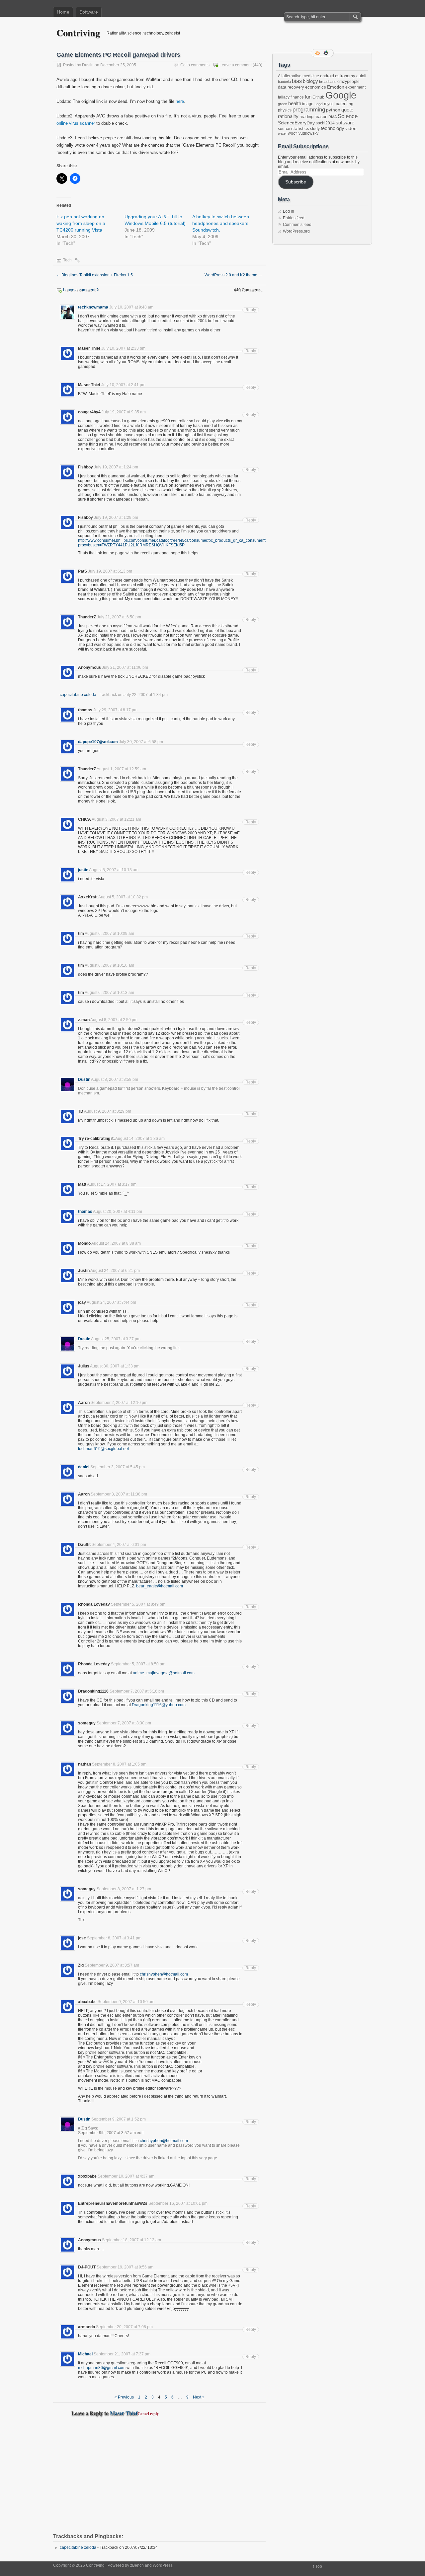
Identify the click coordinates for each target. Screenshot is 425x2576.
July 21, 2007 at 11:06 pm (125, 667)
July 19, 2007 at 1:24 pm (116, 467)
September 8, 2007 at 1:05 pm (119, 1764)
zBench (137, 2565)
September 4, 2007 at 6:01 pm (119, 1545)
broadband (328, 82)
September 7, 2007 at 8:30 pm (124, 1723)
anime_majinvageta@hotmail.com (164, 1673)
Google (341, 95)
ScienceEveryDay (296, 123)
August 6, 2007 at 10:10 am (109, 965)
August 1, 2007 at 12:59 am (121, 769)
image (308, 104)
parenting (344, 104)
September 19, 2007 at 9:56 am (125, 2267)
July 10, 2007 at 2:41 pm (123, 385)
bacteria (284, 82)
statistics (300, 128)
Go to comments (195, 65)
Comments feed (297, 225)
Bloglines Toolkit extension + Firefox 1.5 (95, 275)
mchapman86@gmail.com (102, 2368)
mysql (329, 104)
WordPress (163, 2565)
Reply (251, 310)
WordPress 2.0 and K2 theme (233, 275)
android (327, 76)
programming (309, 109)
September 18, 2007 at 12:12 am (131, 2240)
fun (308, 97)
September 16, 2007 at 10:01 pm (178, 2203)
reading (306, 117)
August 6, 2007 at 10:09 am (109, 934)
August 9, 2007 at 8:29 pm (108, 1111)
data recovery (291, 87)
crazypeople (348, 82)
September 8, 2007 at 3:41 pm (114, 1938)
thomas (85, 1212)
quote (347, 110)
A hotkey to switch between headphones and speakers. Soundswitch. (221, 223)
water (282, 133)
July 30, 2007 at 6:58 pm (141, 742)
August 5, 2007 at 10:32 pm (123, 897)
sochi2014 (325, 123)
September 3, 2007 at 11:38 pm (119, 1494)
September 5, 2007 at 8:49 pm (138, 1604)
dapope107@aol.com (98, 742)
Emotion (336, 87)
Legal (319, 104)
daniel (84, 1467)
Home (63, 12)
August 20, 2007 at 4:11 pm (118, 1212)
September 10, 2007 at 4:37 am (126, 2176)
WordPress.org (296, 231)
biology (310, 81)
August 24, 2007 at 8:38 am (116, 1243)
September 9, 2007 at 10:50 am (126, 2002)
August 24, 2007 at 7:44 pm (111, 1302)
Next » (199, 2397)
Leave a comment (236, 65)
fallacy (284, 97)
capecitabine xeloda (78, 695)
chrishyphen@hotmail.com (164, 1974)
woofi (293, 133)
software (345, 123)
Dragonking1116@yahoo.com (159, 1705)
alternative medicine (301, 76)
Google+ (326, 53)
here (180, 101)
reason (321, 117)
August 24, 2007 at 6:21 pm (115, 1271)
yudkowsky (308, 133)
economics (316, 87)
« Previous (124, 2397)
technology (333, 128)
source (284, 129)
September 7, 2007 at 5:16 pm (137, 1691)
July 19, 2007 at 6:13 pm (110, 571)
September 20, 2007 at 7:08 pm (124, 2327)
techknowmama (93, 307)
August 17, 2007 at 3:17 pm (112, 1184)
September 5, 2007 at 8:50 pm (138, 1664)
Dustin (88, 65)
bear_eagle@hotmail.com (160, 1586)
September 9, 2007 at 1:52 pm (119, 2119)
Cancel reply (148, 2414)
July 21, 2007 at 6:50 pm (119, 617)
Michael (85, 2354)
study (315, 129)
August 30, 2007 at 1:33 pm (115, 1366)
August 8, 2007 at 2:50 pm (114, 1020)
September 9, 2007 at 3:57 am (112, 1965)
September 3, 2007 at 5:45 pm (118, 1467)
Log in (289, 211)
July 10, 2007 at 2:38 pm (123, 348)
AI (280, 76)
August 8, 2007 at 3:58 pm (115, 1079)
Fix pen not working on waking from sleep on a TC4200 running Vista (81, 223)
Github (318, 97)
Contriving (78, 33)
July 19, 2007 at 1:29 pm (116, 518)
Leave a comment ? (81, 290)
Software (89, 12)
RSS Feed (318, 53)
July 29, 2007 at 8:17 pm (115, 710)
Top (319, 2566)
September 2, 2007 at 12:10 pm (119, 1403)
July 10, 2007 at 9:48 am (131, 307)
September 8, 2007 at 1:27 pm (124, 1889)
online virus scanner (76, 123)
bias (297, 81)
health (295, 104)
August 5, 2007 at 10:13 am (114, 870)
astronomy (345, 76)
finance (297, 97)
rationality (288, 116)
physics (285, 110)
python (333, 110)
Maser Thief (124, 2413)
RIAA (333, 117)
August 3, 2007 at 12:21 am (116, 819)
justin (83, 870)
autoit (361, 76)
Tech (67, 260)
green (283, 104)
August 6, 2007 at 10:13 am (109, 993)
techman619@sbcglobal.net (103, 1449)
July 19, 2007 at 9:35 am (124, 412)
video (351, 128)
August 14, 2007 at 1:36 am (140, 1139)
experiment (355, 87)
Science (348, 116)
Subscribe (296, 182)
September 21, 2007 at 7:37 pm (122, 2354)
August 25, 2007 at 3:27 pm (116, 1339)
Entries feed (294, 218)
